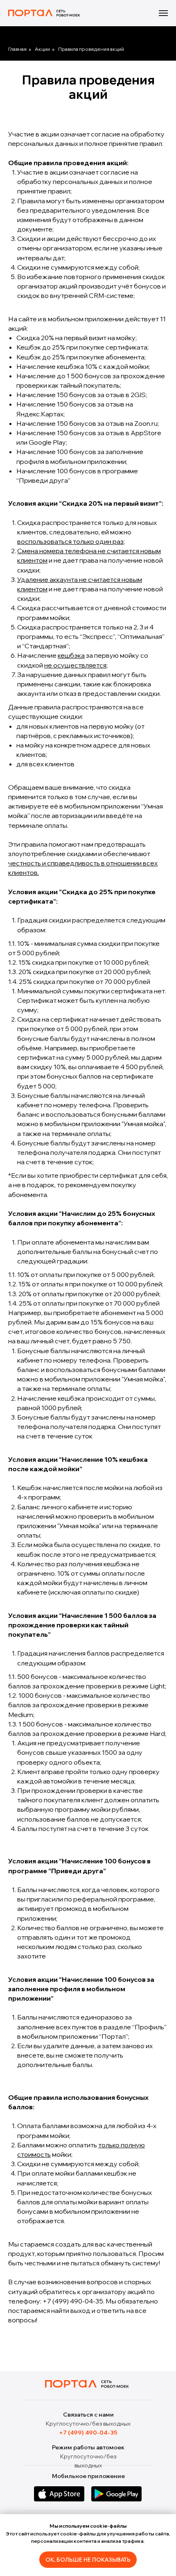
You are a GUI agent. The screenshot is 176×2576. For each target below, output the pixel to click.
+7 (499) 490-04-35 (73, 2301)
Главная (17, 49)
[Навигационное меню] (163, 13)
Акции (42, 49)
